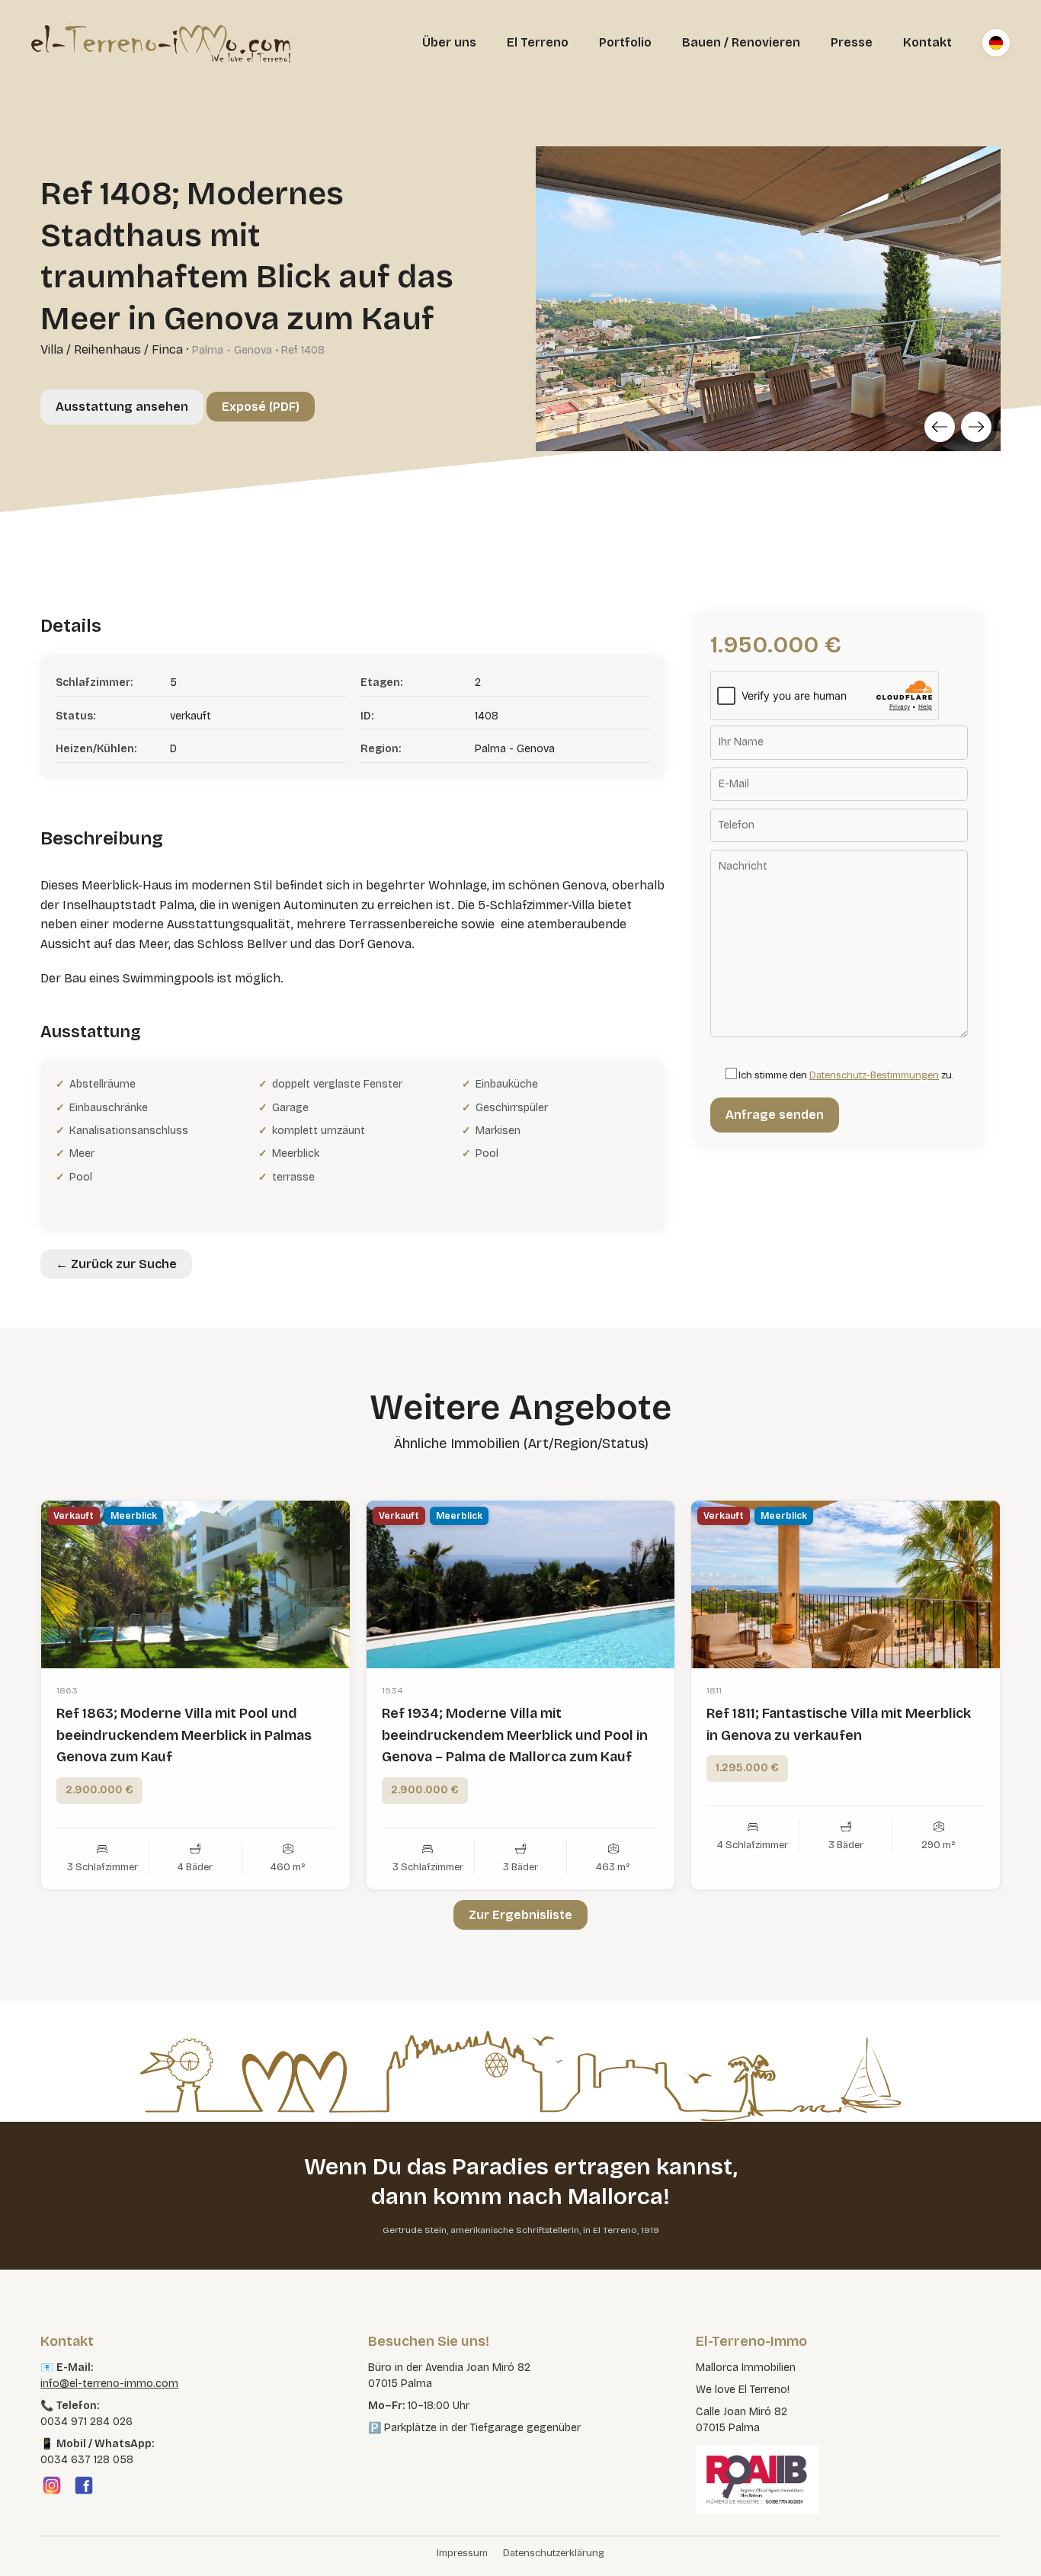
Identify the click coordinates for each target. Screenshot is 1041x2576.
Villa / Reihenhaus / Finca (112, 349)
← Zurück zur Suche (116, 1264)
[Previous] (940, 427)
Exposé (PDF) (261, 407)
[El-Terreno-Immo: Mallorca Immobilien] (161, 43)
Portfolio (625, 42)
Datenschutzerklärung (554, 2553)
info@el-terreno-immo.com (109, 2384)
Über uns (449, 42)
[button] (34, 2542)
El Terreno (538, 42)
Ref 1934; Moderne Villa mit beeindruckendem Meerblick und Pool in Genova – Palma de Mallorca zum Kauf (515, 1735)
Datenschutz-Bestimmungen (874, 1075)
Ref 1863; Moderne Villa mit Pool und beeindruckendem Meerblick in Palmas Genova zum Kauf (184, 1735)
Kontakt (927, 42)
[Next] (976, 427)
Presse (852, 42)
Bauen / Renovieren (741, 42)
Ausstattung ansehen (122, 407)
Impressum (462, 2553)
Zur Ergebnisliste (520, 1915)
